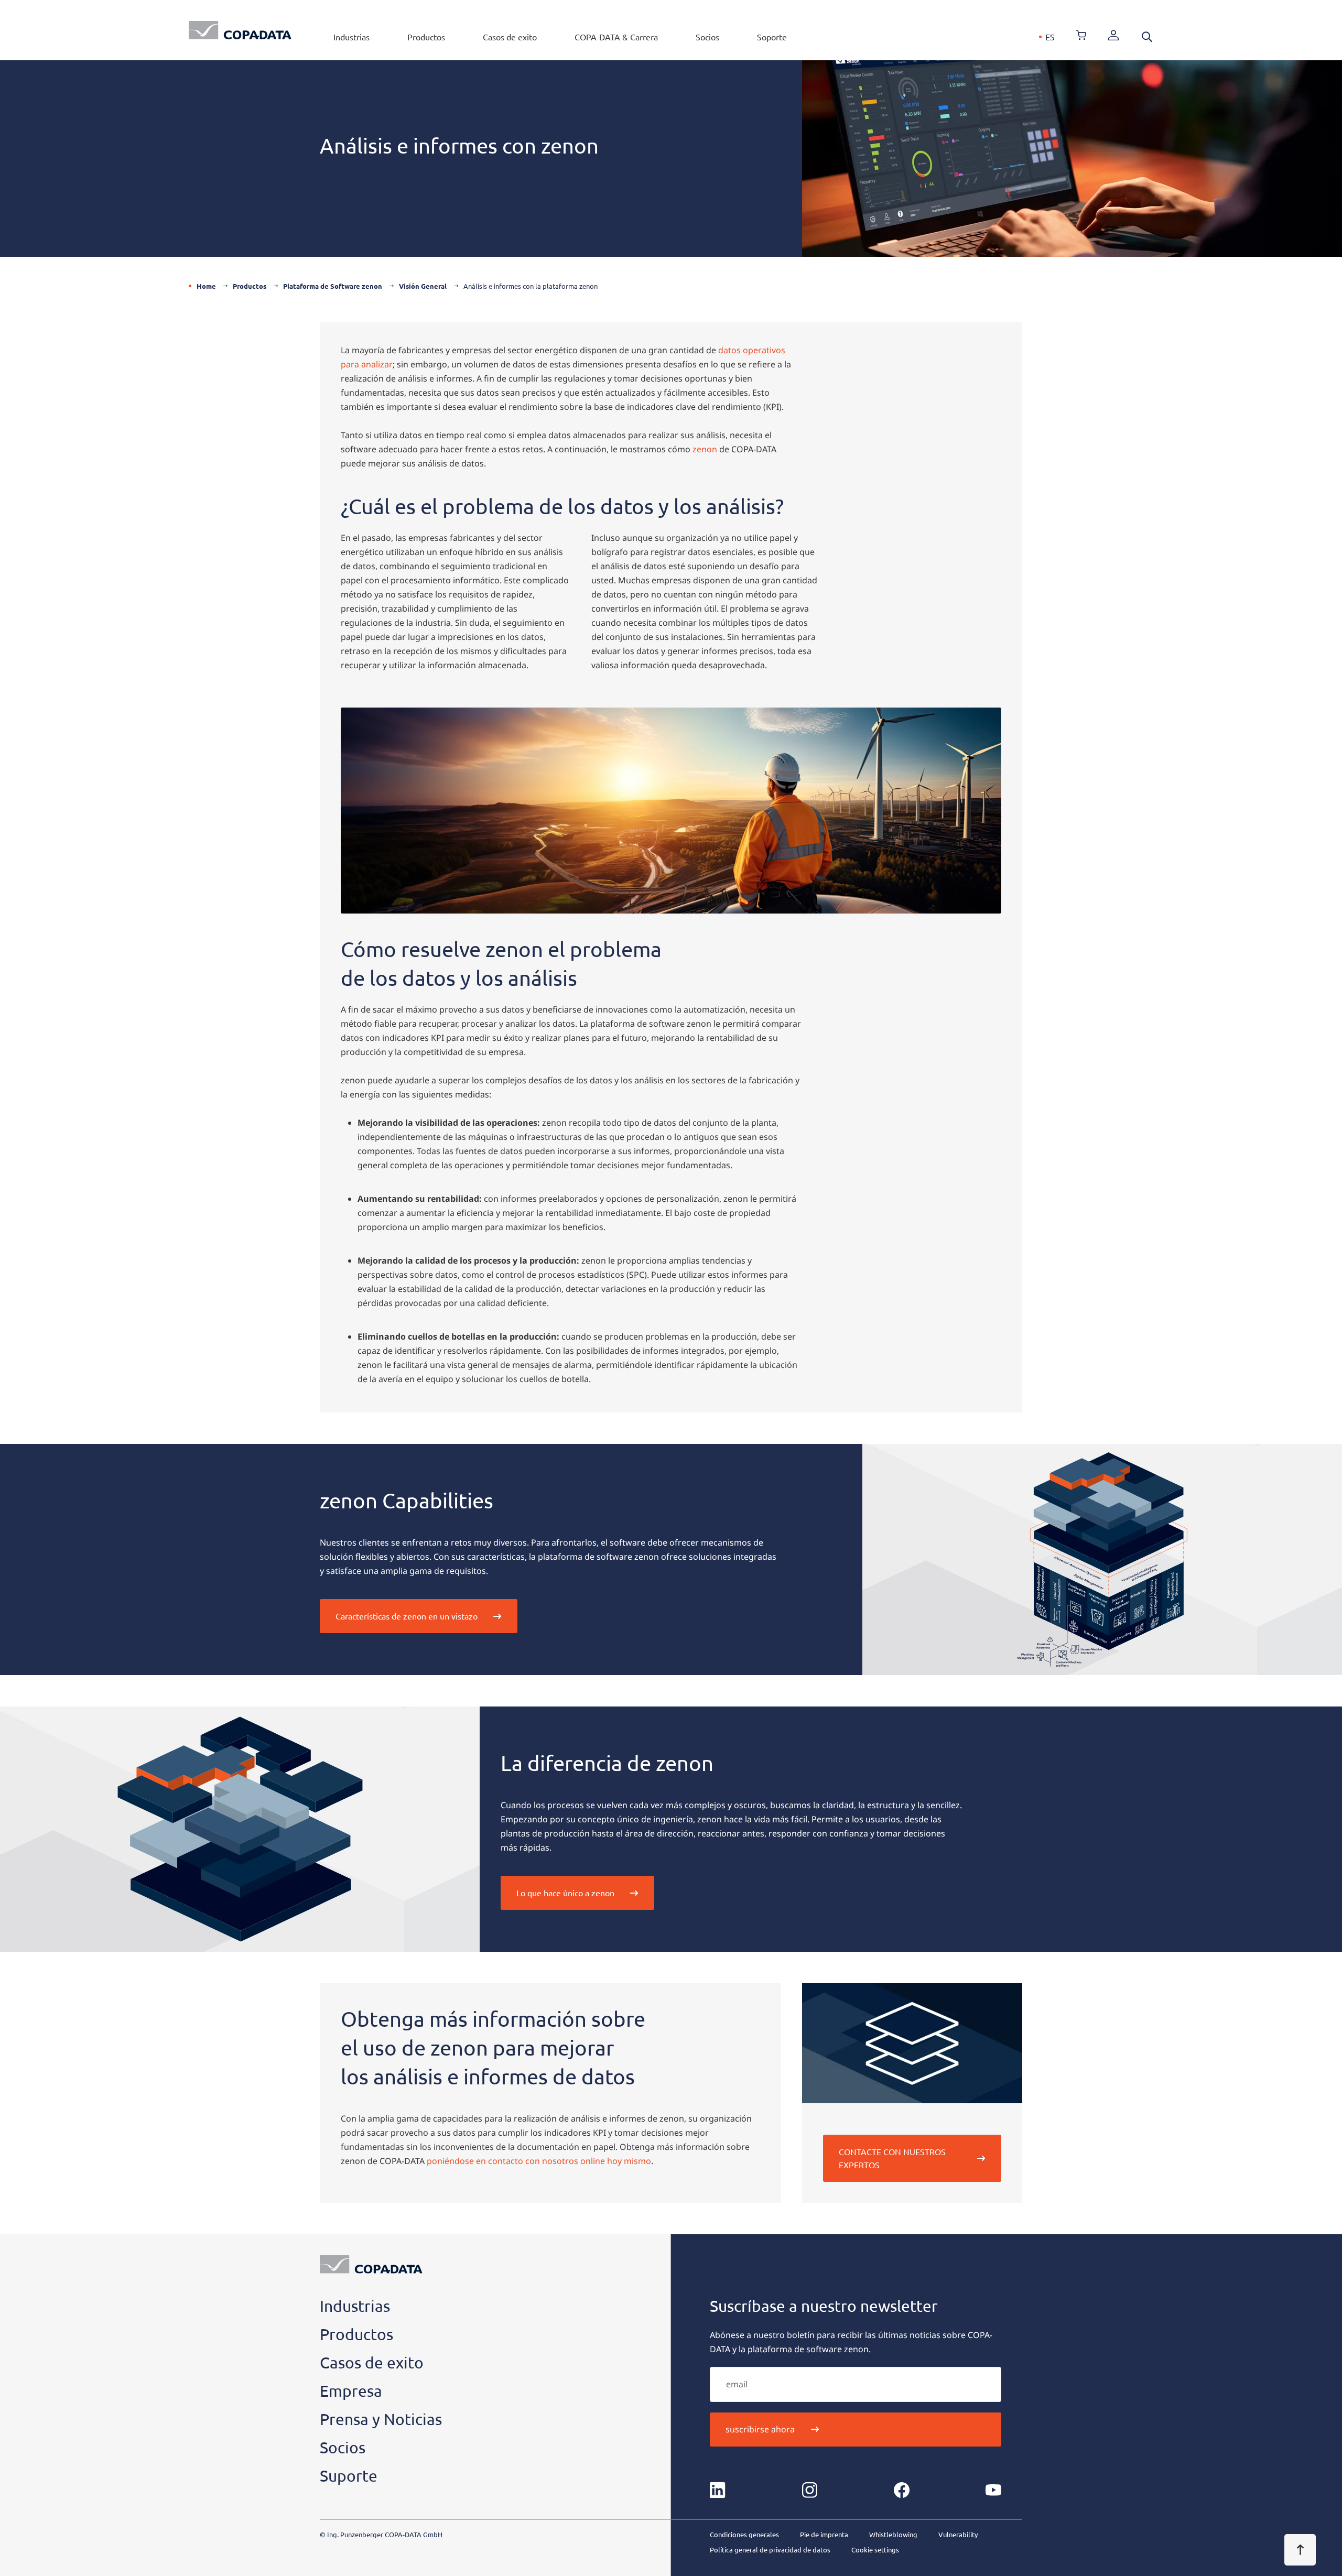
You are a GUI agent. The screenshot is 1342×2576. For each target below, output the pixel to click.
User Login (1113, 35)
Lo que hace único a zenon (565, 1893)
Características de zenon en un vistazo (407, 1616)
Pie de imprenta (824, 2534)
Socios (707, 37)
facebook (902, 2490)
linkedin (718, 2490)
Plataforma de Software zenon (333, 286)
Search (1147, 37)
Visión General (423, 286)
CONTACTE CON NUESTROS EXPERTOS (892, 2158)
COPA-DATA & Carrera (616, 37)
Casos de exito (510, 37)
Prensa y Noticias (381, 2419)
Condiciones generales (744, 2534)
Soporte (772, 37)
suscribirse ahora (760, 2429)
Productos (426, 37)
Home (206, 286)
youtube (993, 2490)
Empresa (351, 2391)
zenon (706, 449)
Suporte (349, 2476)
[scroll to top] (1300, 2550)
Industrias (351, 37)
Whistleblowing (893, 2534)
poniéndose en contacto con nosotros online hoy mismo (539, 2161)
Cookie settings (875, 2550)
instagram (809, 2490)
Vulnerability (958, 2534)
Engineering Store (1081, 35)
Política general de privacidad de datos (770, 2550)
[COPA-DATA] (240, 30)
